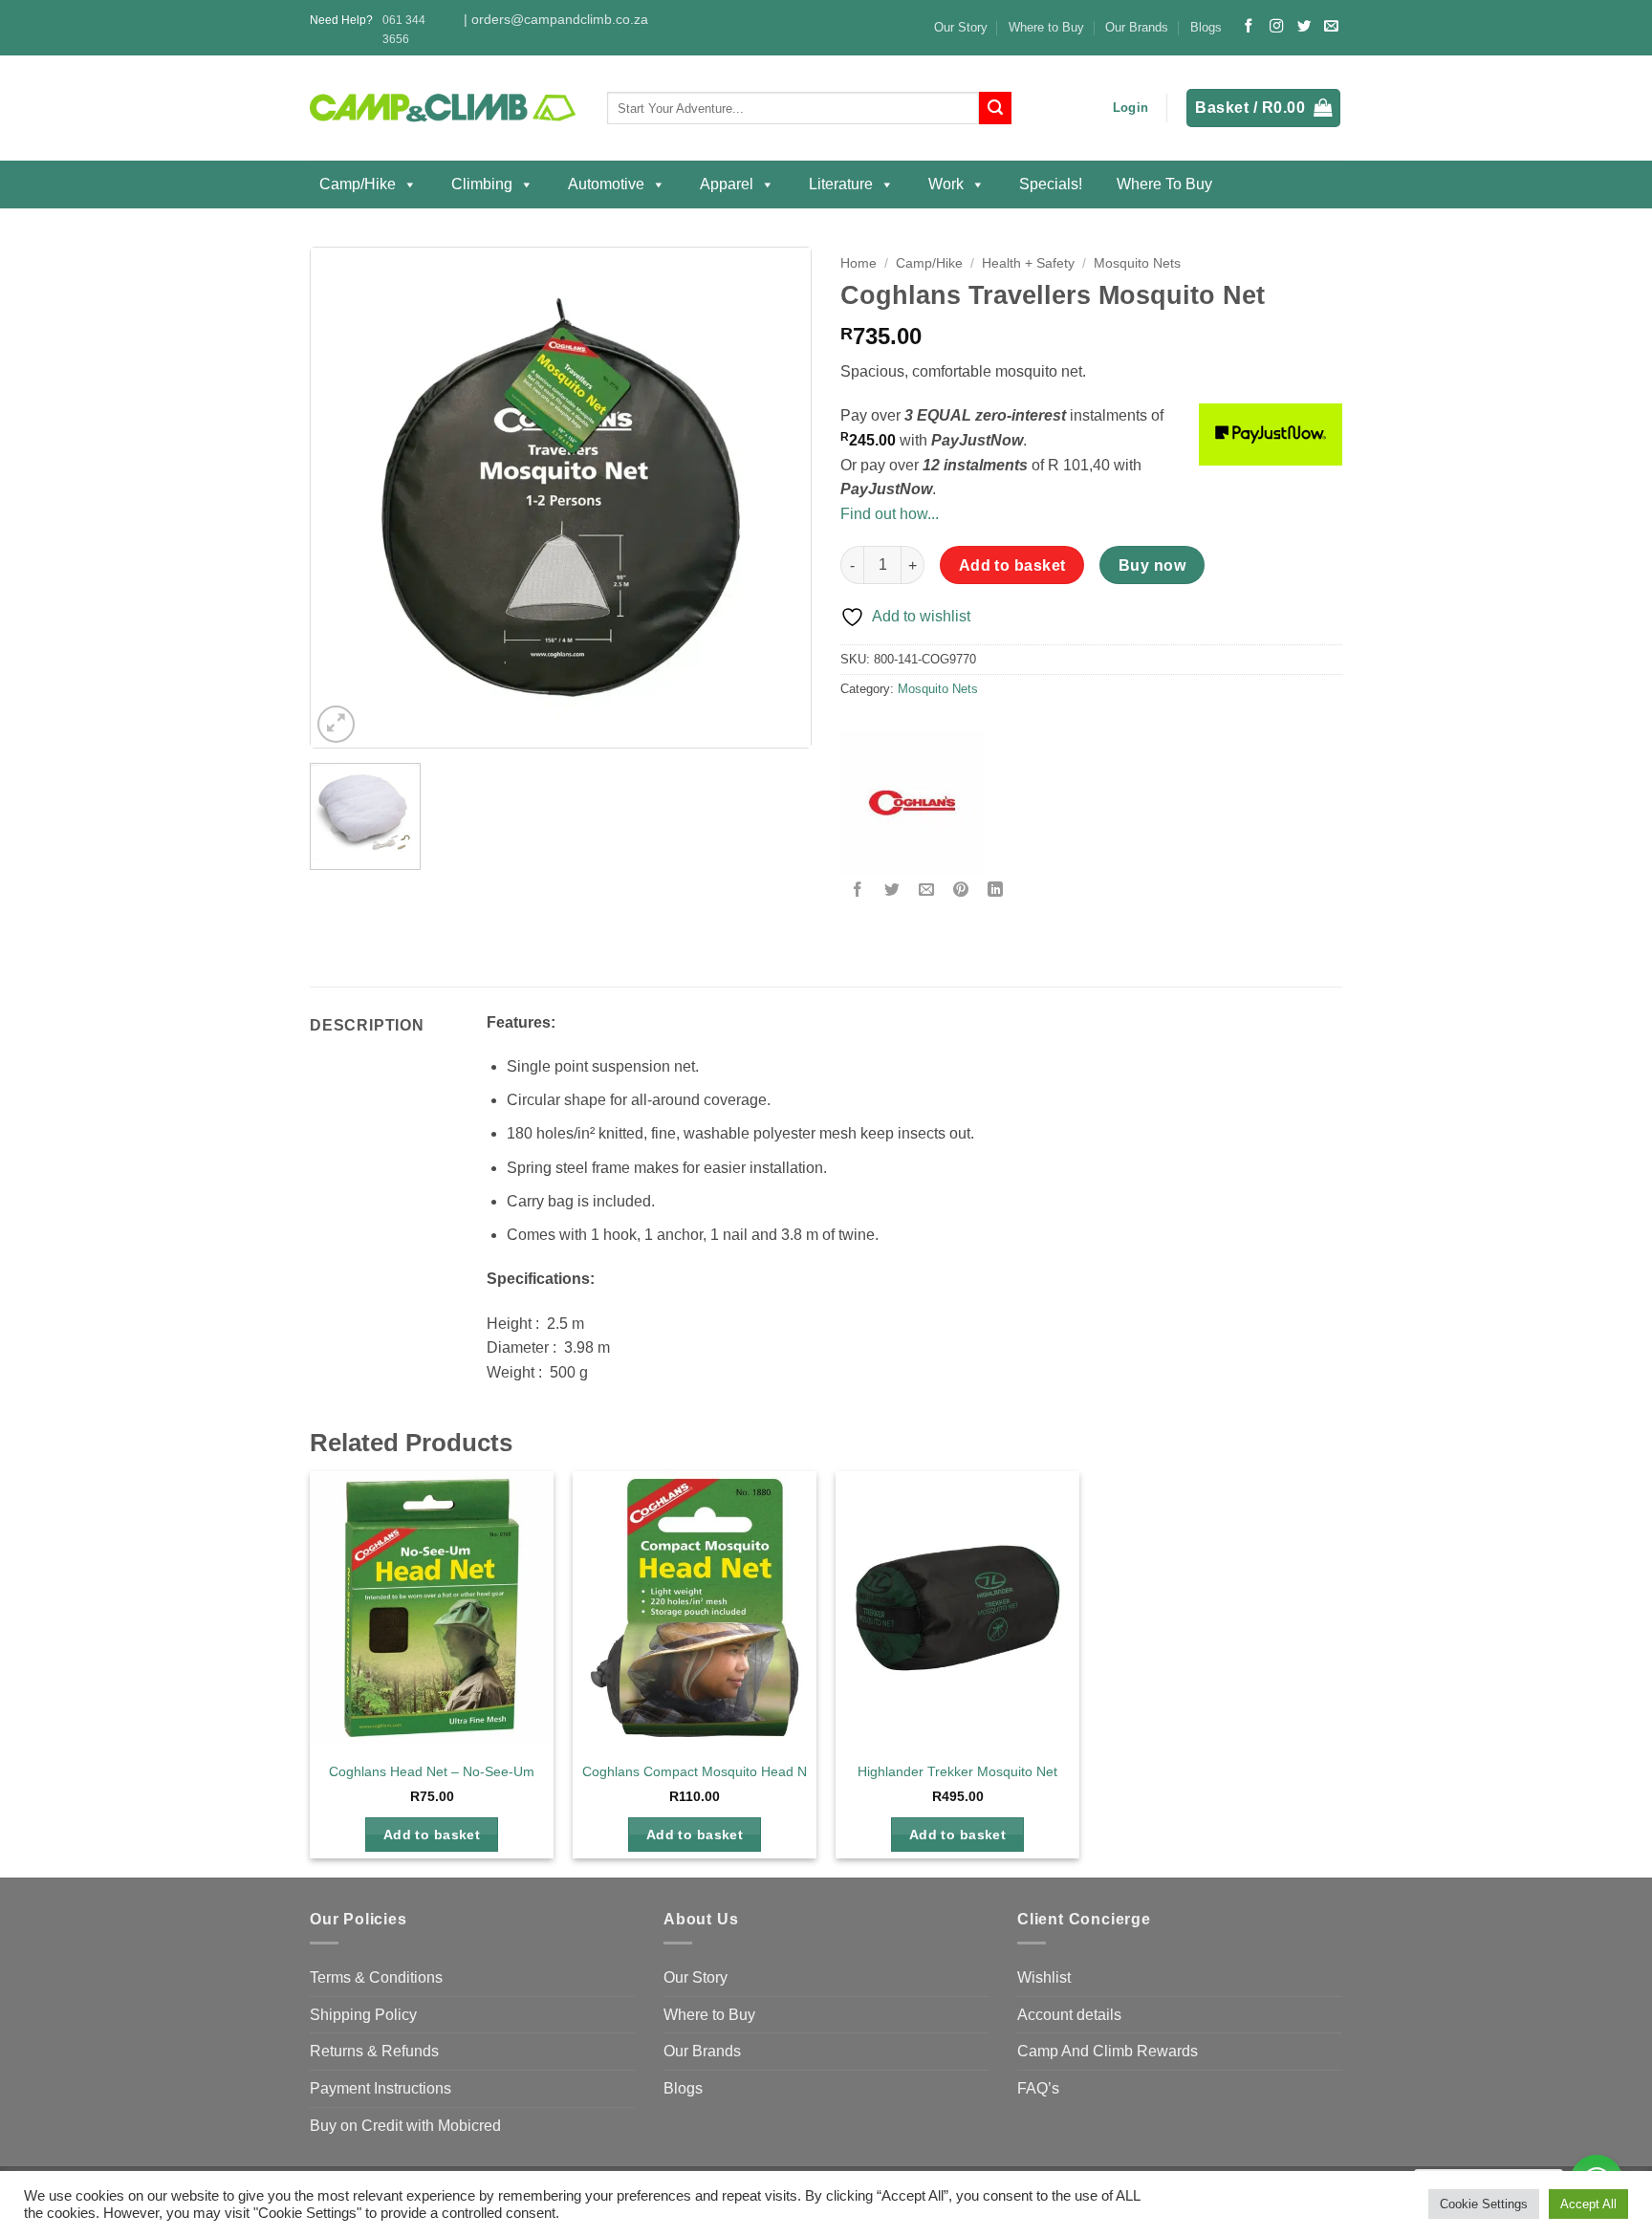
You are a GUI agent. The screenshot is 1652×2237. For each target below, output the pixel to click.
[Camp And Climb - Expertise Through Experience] (444, 109)
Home (859, 263)
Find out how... (890, 514)
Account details (1069, 2015)
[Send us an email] (1331, 27)
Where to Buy (1046, 27)
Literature (841, 184)
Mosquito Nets (1137, 263)
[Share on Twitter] (892, 890)
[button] (1130, 108)
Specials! (1051, 184)
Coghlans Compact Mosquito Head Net (700, 1771)
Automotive (606, 184)
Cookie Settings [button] (1484, 2204)
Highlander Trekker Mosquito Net (957, 1771)
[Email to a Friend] (927, 890)
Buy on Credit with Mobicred (405, 2126)
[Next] (776, 498)
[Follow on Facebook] (1249, 27)
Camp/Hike (358, 184)
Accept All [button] (1588, 2204)
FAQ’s (1038, 2088)
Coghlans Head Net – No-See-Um (432, 1771)
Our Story (961, 27)
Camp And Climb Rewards (1108, 2051)
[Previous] (345, 498)
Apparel (727, 184)
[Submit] (995, 108)
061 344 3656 (404, 29)
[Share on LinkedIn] (996, 890)
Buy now (1152, 565)
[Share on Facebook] (858, 890)
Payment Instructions (380, 2088)
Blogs (1206, 27)
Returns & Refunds (374, 2051)
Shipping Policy (363, 2015)
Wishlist (1044, 1977)
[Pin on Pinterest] (961, 890)
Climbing (482, 184)
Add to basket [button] (432, 1835)
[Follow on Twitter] (1304, 27)
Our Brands (1137, 27)
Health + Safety (1028, 263)
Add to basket (1012, 565)
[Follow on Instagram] (1276, 27)
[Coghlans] (912, 803)
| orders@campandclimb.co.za (556, 20)
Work (946, 184)
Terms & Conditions (376, 1977)
